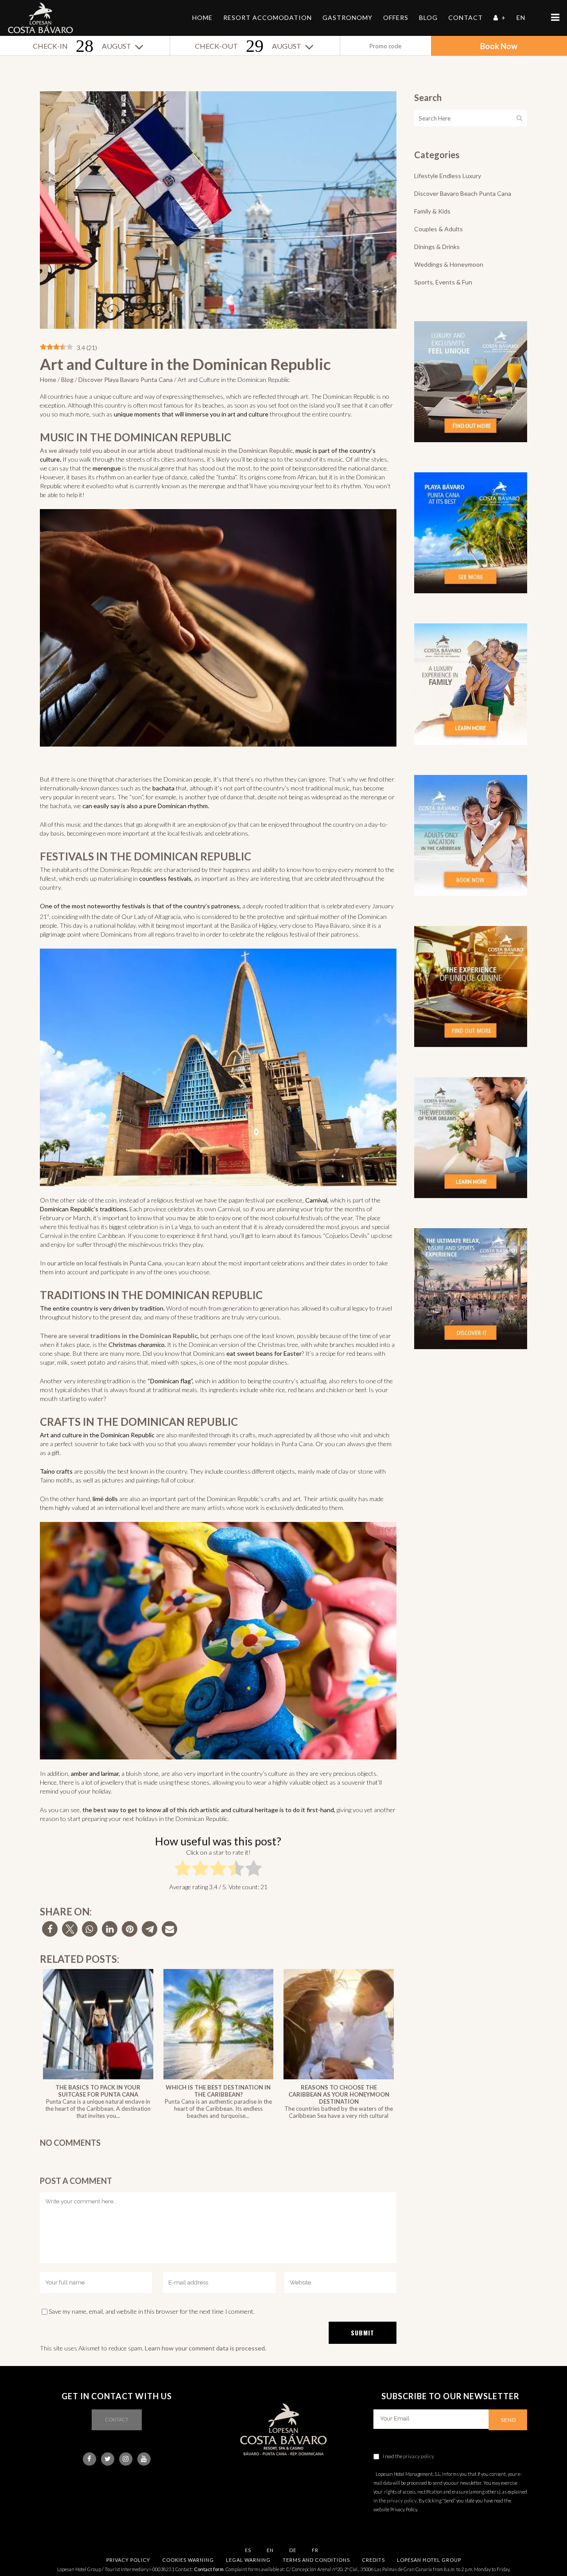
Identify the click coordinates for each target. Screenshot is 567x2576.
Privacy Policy (128, 2560)
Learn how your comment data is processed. (206, 2348)
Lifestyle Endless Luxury (448, 176)
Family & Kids (432, 211)
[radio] (183, 1870)
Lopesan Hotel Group (429, 2560)
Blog (67, 379)
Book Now (499, 46)
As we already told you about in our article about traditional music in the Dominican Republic (166, 450)
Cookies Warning (188, 2560)
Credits (373, 2560)
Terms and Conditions (316, 2560)
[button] (50, 1929)
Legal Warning (248, 2560)
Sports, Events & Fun (443, 282)
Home (48, 379)
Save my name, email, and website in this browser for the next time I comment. (152, 2311)
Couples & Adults (439, 229)
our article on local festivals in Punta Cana (104, 1263)
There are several (65, 1336)
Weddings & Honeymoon (449, 264)
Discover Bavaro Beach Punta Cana (463, 193)
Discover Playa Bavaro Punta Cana (126, 379)
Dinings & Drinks (437, 247)
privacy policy (419, 2456)
